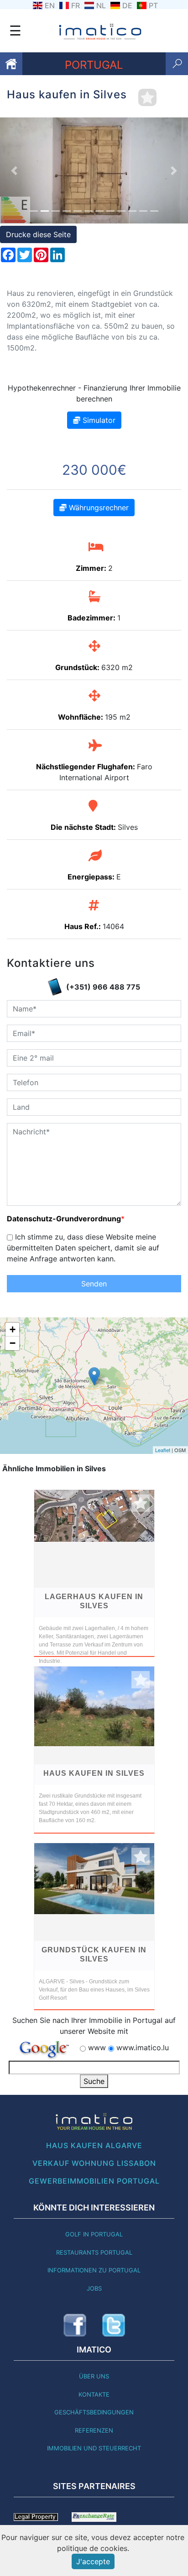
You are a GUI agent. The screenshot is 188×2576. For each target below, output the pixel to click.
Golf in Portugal (94, 2234)
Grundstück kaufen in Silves (94, 1954)
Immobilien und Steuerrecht (94, 2448)
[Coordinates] (94, 1376)
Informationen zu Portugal (94, 2270)
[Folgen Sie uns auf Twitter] (114, 2325)
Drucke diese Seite (38, 234)
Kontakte (94, 2394)
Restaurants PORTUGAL (94, 2252)
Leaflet (163, 1450)
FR (76, 5)
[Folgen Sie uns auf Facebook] (75, 2325)
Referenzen (94, 2430)
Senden (94, 1284)
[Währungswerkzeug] (94, 2516)
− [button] (13, 1343)
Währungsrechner (98, 508)
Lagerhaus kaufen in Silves (94, 1601)
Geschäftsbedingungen (94, 2412)
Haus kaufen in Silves (94, 1773)
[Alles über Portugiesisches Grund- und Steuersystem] (36, 2516)
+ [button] (13, 1329)
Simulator (98, 420)
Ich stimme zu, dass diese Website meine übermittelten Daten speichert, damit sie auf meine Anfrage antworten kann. (83, 1248)
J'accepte (93, 2561)
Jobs (94, 2288)
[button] (14, 170)
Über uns (94, 2376)
